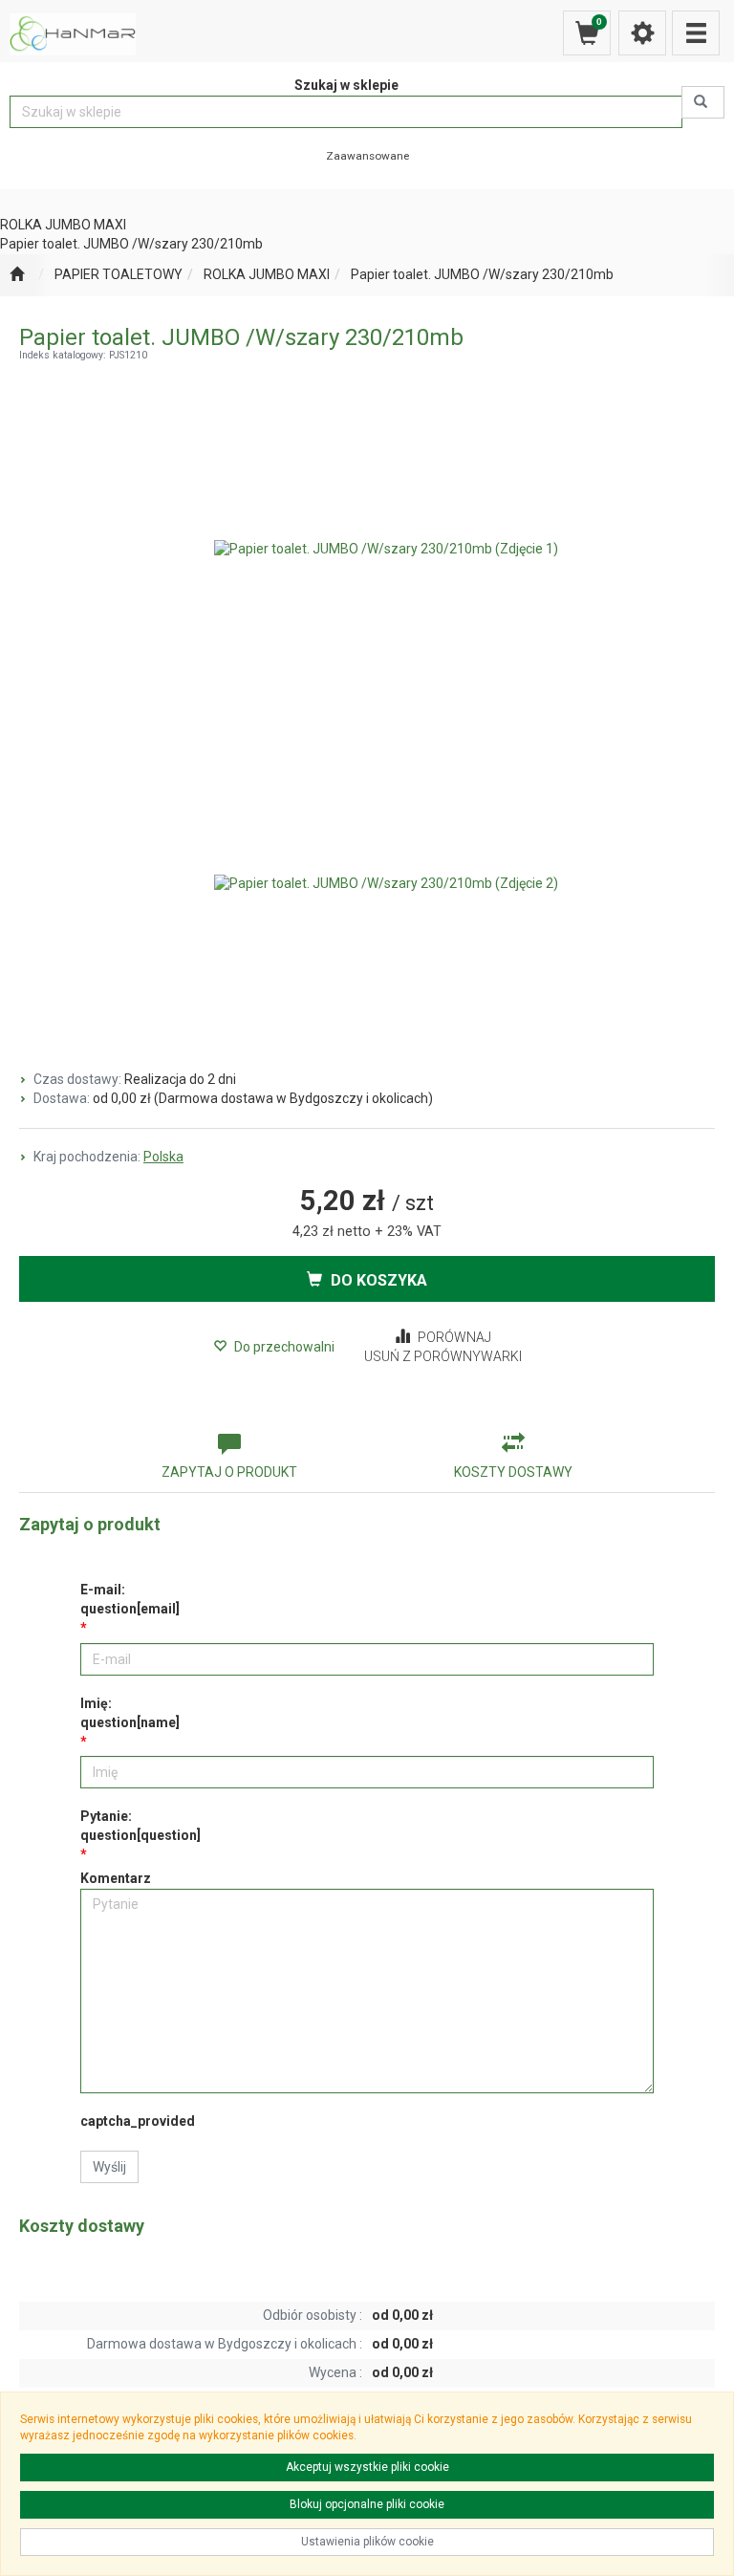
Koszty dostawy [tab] (513, 1472)
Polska (163, 1157)
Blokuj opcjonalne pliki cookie (367, 2504)
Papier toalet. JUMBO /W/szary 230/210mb (482, 274)
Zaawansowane (367, 156)
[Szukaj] (703, 102)
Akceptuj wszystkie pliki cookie (367, 2467)
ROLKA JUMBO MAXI (267, 274)
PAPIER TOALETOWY (119, 274)
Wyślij (109, 2167)
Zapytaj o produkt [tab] (229, 1472)
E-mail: (130, 1599)
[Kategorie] (696, 33)
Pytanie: (140, 1826)
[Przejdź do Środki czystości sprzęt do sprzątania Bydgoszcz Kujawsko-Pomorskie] (17, 275)
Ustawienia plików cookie (367, 2542)
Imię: (130, 1713)
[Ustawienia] (642, 33)
